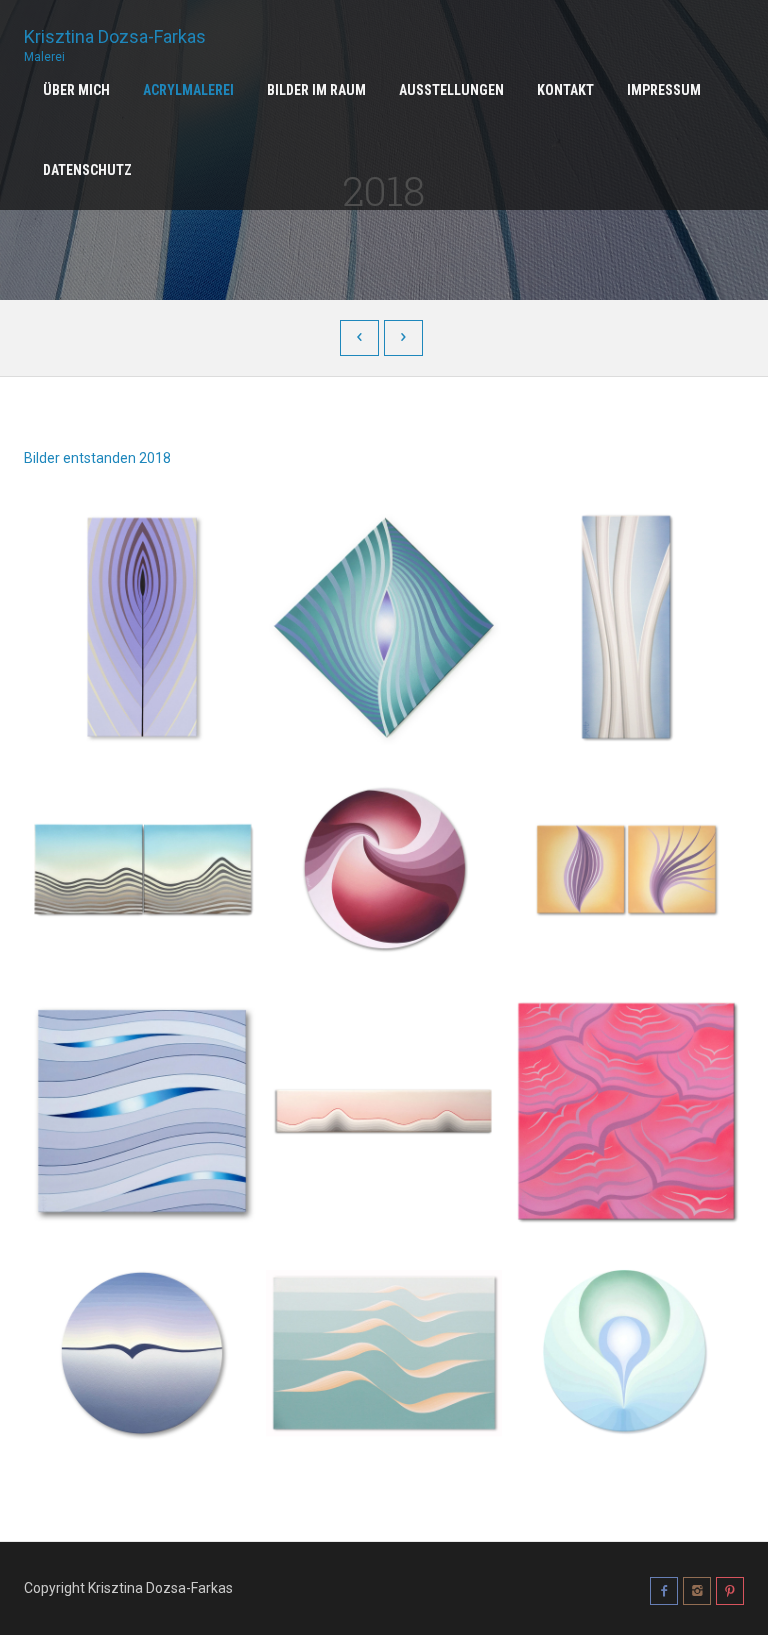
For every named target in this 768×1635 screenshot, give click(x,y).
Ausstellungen (451, 90)
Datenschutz (87, 170)
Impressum (664, 90)
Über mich (76, 90)
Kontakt (565, 90)
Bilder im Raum (316, 90)
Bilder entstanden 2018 (97, 458)
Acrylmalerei (188, 90)
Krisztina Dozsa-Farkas (115, 38)
